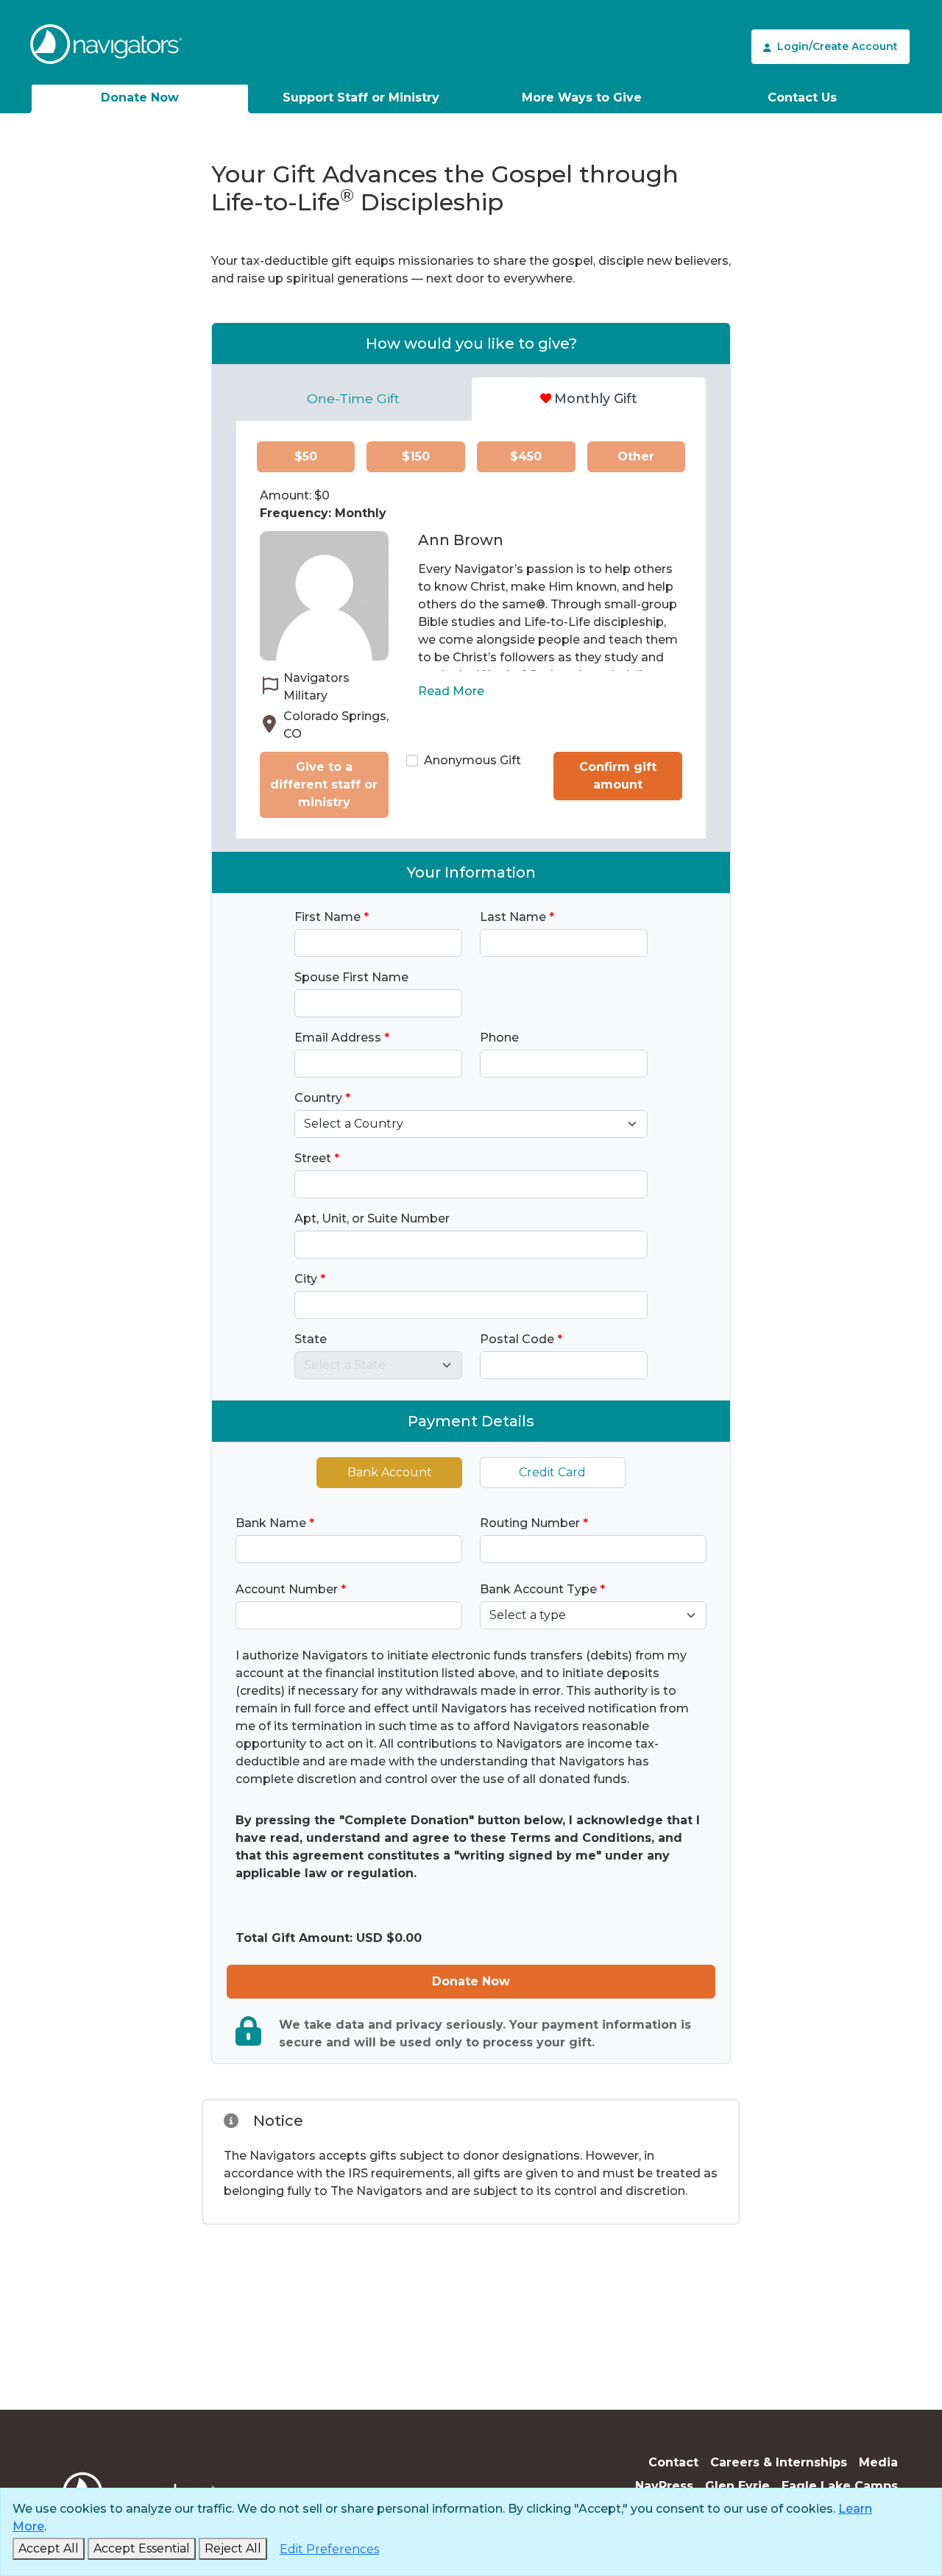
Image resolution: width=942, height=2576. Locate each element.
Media (878, 2462)
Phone (499, 1038)
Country (322, 1098)
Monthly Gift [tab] (596, 398)
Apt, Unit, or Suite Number (372, 1218)
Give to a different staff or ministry (324, 784)
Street (317, 1158)
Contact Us (802, 97)
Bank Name (275, 1523)
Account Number (291, 1589)
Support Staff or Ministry (361, 97)
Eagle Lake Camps (840, 2486)
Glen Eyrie (737, 2486)
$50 (306, 456)
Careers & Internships (779, 2462)
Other (636, 456)
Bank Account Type (542, 1589)
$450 (526, 456)
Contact (673, 2462)
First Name (332, 917)
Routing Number (534, 1523)
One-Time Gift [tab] (353, 398)
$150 (416, 456)
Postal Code (521, 1339)
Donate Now (140, 97)
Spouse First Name (351, 977)
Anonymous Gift (472, 760)
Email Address (342, 1038)
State (311, 1339)
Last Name (517, 917)
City (310, 1279)
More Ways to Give (582, 97)
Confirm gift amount (618, 776)
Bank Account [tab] (390, 1472)
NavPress (664, 2486)
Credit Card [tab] (552, 1472)
